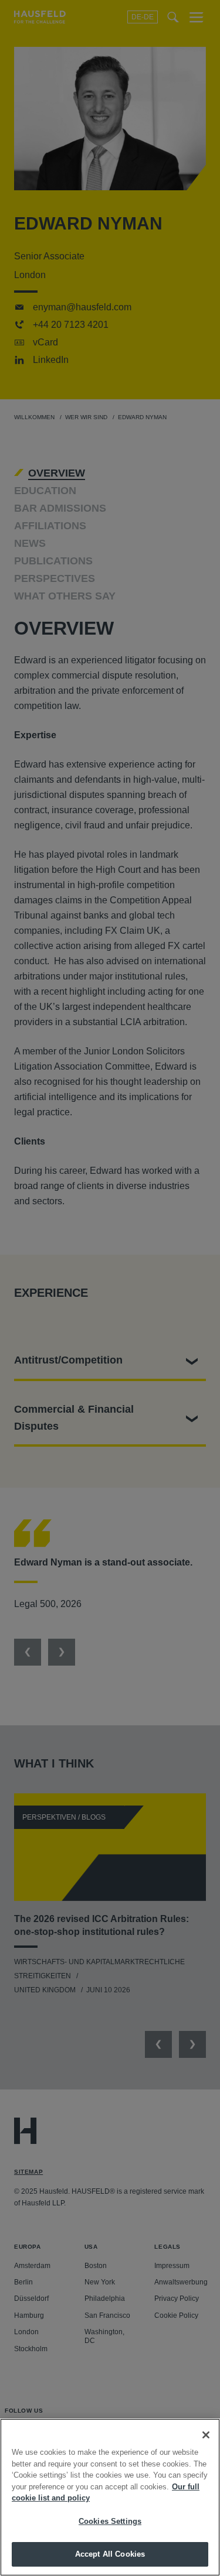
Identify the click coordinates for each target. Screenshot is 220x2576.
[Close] (206, 2435)
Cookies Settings (110, 2521)
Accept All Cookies (110, 2554)
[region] (110, 2497)
